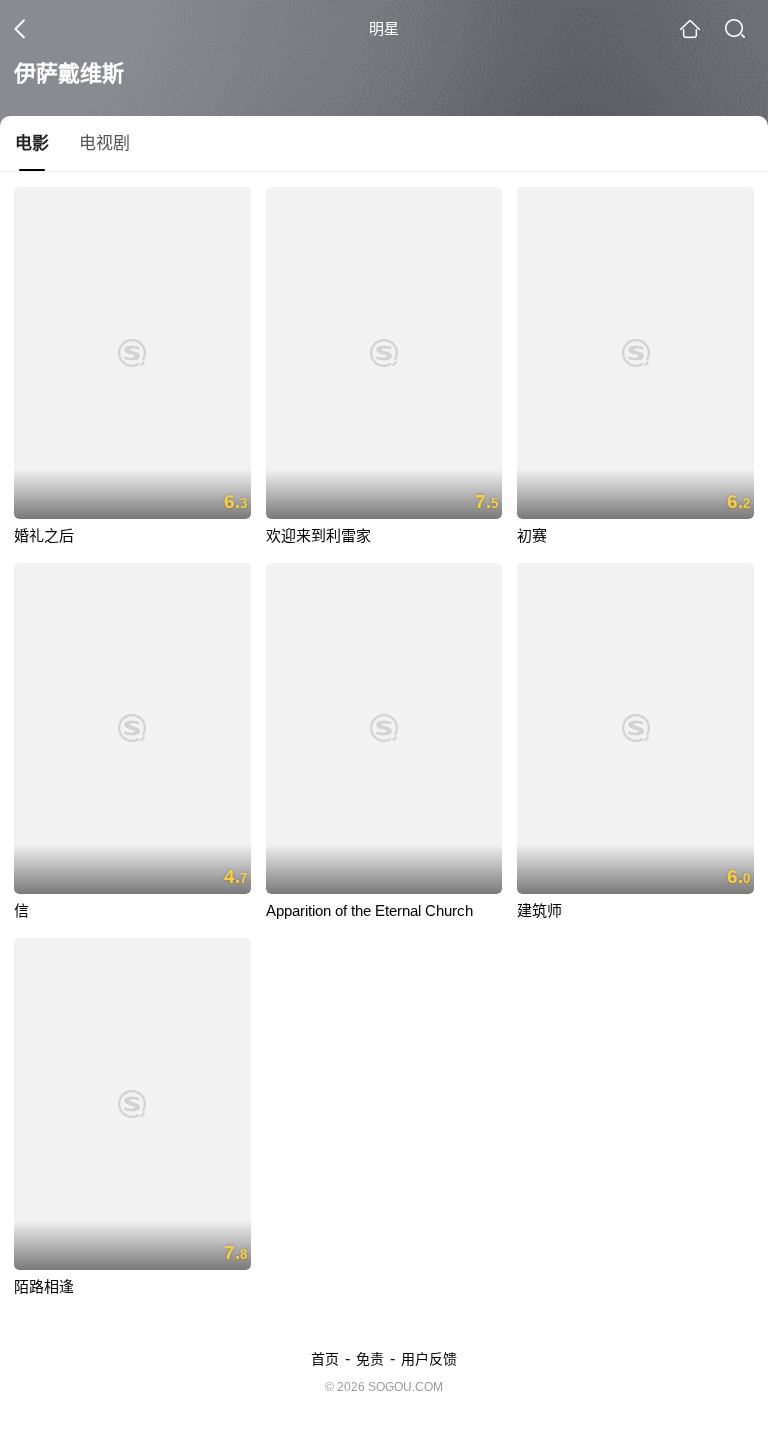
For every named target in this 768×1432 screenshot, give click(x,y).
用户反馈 (429, 1359)
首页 (325, 1359)
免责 (370, 1359)
